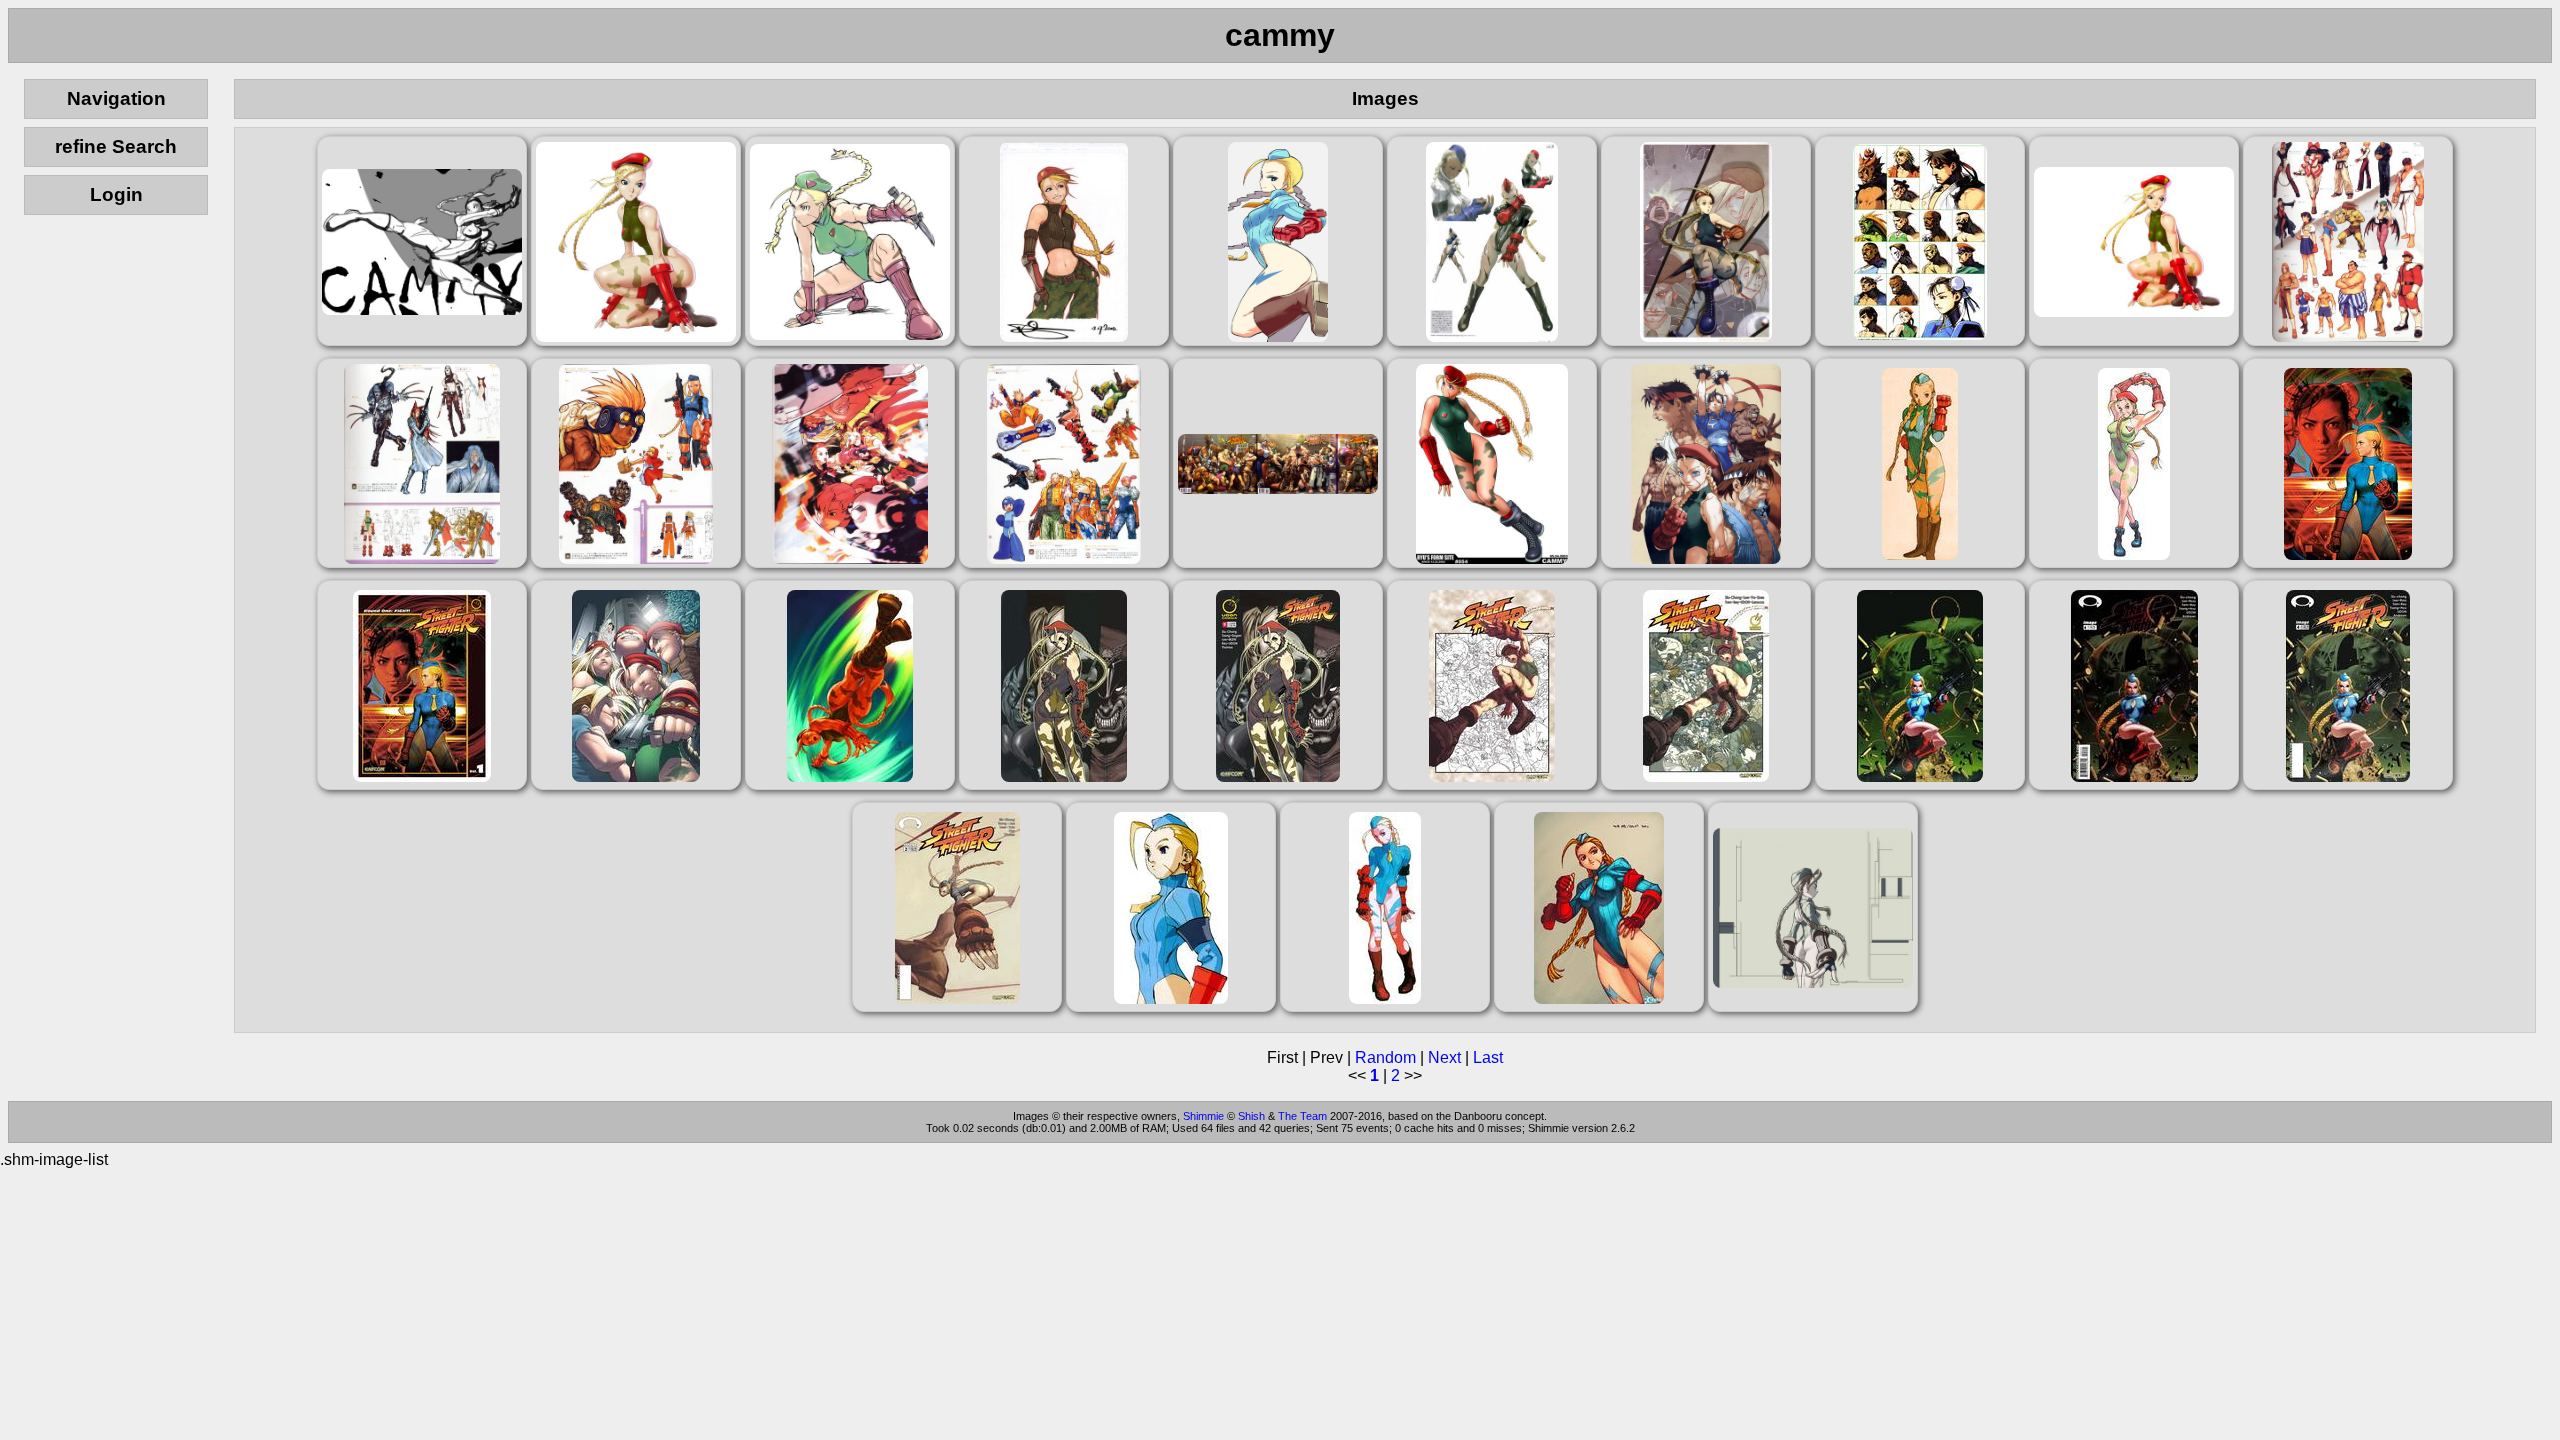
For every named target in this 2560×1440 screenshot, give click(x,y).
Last (1488, 1057)
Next (1444, 1057)
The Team (1302, 1116)
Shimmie (1203, 1116)
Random (1385, 1057)
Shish (1251, 1116)
